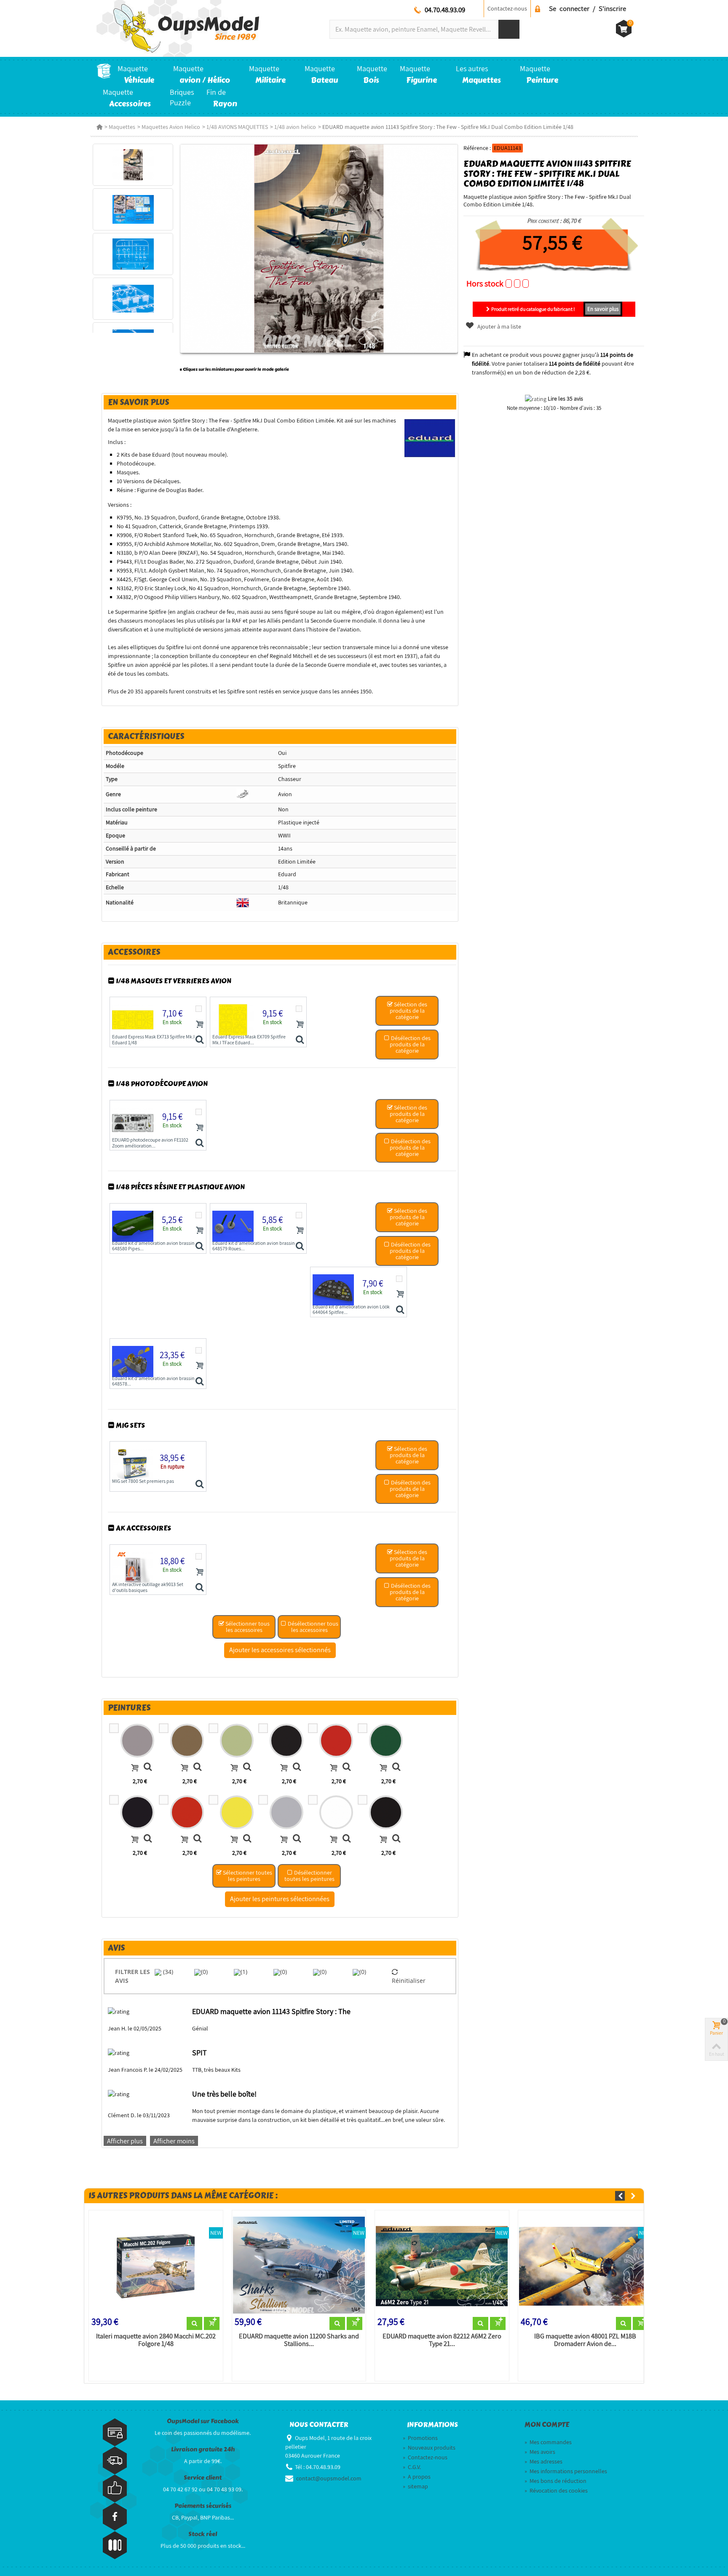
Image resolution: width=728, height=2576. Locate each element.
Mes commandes (548, 2442)
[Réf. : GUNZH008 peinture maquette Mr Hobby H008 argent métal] (297, 1839)
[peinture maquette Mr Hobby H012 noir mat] (386, 1812)
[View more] (194, 2324)
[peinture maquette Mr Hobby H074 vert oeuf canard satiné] (237, 1741)
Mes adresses (543, 2461)
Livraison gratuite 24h (203, 2449)
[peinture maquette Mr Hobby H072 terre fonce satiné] (187, 1741)
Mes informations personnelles (566, 2471)
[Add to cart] (135, 1768)
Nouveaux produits (429, 2448)
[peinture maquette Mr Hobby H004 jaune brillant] (237, 1812)
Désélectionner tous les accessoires (312, 1627)
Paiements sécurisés (203, 2506)
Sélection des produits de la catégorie (409, 1011)
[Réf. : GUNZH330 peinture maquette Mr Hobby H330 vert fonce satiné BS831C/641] (148, 1839)
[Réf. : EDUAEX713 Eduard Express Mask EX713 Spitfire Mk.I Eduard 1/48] (199, 1040)
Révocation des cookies (556, 2490)
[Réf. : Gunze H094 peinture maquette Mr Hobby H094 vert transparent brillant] (396, 1768)
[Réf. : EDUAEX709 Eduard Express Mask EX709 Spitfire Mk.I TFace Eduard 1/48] (300, 1040)
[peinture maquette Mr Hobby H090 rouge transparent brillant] (336, 1741)
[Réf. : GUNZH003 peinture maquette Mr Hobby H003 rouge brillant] (197, 1839)
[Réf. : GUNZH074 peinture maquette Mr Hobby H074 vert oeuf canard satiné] (247, 1768)
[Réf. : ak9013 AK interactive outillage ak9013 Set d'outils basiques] (199, 1588)
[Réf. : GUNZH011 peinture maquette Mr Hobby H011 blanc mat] (347, 1839)
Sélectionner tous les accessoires (247, 1627)
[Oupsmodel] (178, 28)
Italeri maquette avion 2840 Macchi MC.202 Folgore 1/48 (156, 2340)
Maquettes (122, 127)
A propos (417, 2477)
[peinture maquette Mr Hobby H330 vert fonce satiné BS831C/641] (137, 1812)
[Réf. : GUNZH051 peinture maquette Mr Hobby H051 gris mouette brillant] (148, 1768)
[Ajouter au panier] (200, 1024)
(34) (167, 1972)
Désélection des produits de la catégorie (410, 1044)
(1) (244, 1972)
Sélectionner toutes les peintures (247, 1876)
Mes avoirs (540, 2452)
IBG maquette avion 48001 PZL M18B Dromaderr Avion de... (585, 2340)
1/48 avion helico (295, 127)
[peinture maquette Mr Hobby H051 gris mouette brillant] (137, 1741)
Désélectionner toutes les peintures (309, 1876)
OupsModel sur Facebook (203, 2421)
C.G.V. (412, 2467)
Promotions (420, 2438)
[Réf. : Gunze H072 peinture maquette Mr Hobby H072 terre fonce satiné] (197, 1768)
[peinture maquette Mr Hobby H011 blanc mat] (336, 1812)
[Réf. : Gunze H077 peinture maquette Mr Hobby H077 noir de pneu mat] (297, 1768)
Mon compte (547, 2425)
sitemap (415, 2486)
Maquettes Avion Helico (171, 127)
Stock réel (203, 2534)
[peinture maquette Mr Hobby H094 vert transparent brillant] (386, 1741)
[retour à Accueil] (99, 127)
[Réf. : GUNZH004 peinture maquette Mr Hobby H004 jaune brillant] (247, 1839)
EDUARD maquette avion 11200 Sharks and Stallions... (299, 2340)
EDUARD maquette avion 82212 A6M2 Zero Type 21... (442, 2340)
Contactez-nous (507, 8)
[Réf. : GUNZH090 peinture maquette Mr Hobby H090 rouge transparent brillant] (347, 1768)
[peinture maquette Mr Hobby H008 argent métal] (286, 1812)
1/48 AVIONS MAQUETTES (237, 127)
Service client (203, 2478)
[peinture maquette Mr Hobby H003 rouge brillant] (187, 1812)
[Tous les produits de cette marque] (430, 438)
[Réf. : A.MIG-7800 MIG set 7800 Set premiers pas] (199, 1485)
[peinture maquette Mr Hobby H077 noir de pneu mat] (286, 1741)
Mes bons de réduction (555, 2481)
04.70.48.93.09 (445, 10)
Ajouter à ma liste (498, 326)
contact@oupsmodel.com (329, 2478)
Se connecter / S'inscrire (587, 8)
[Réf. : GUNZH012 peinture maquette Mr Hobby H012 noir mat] (396, 1839)
